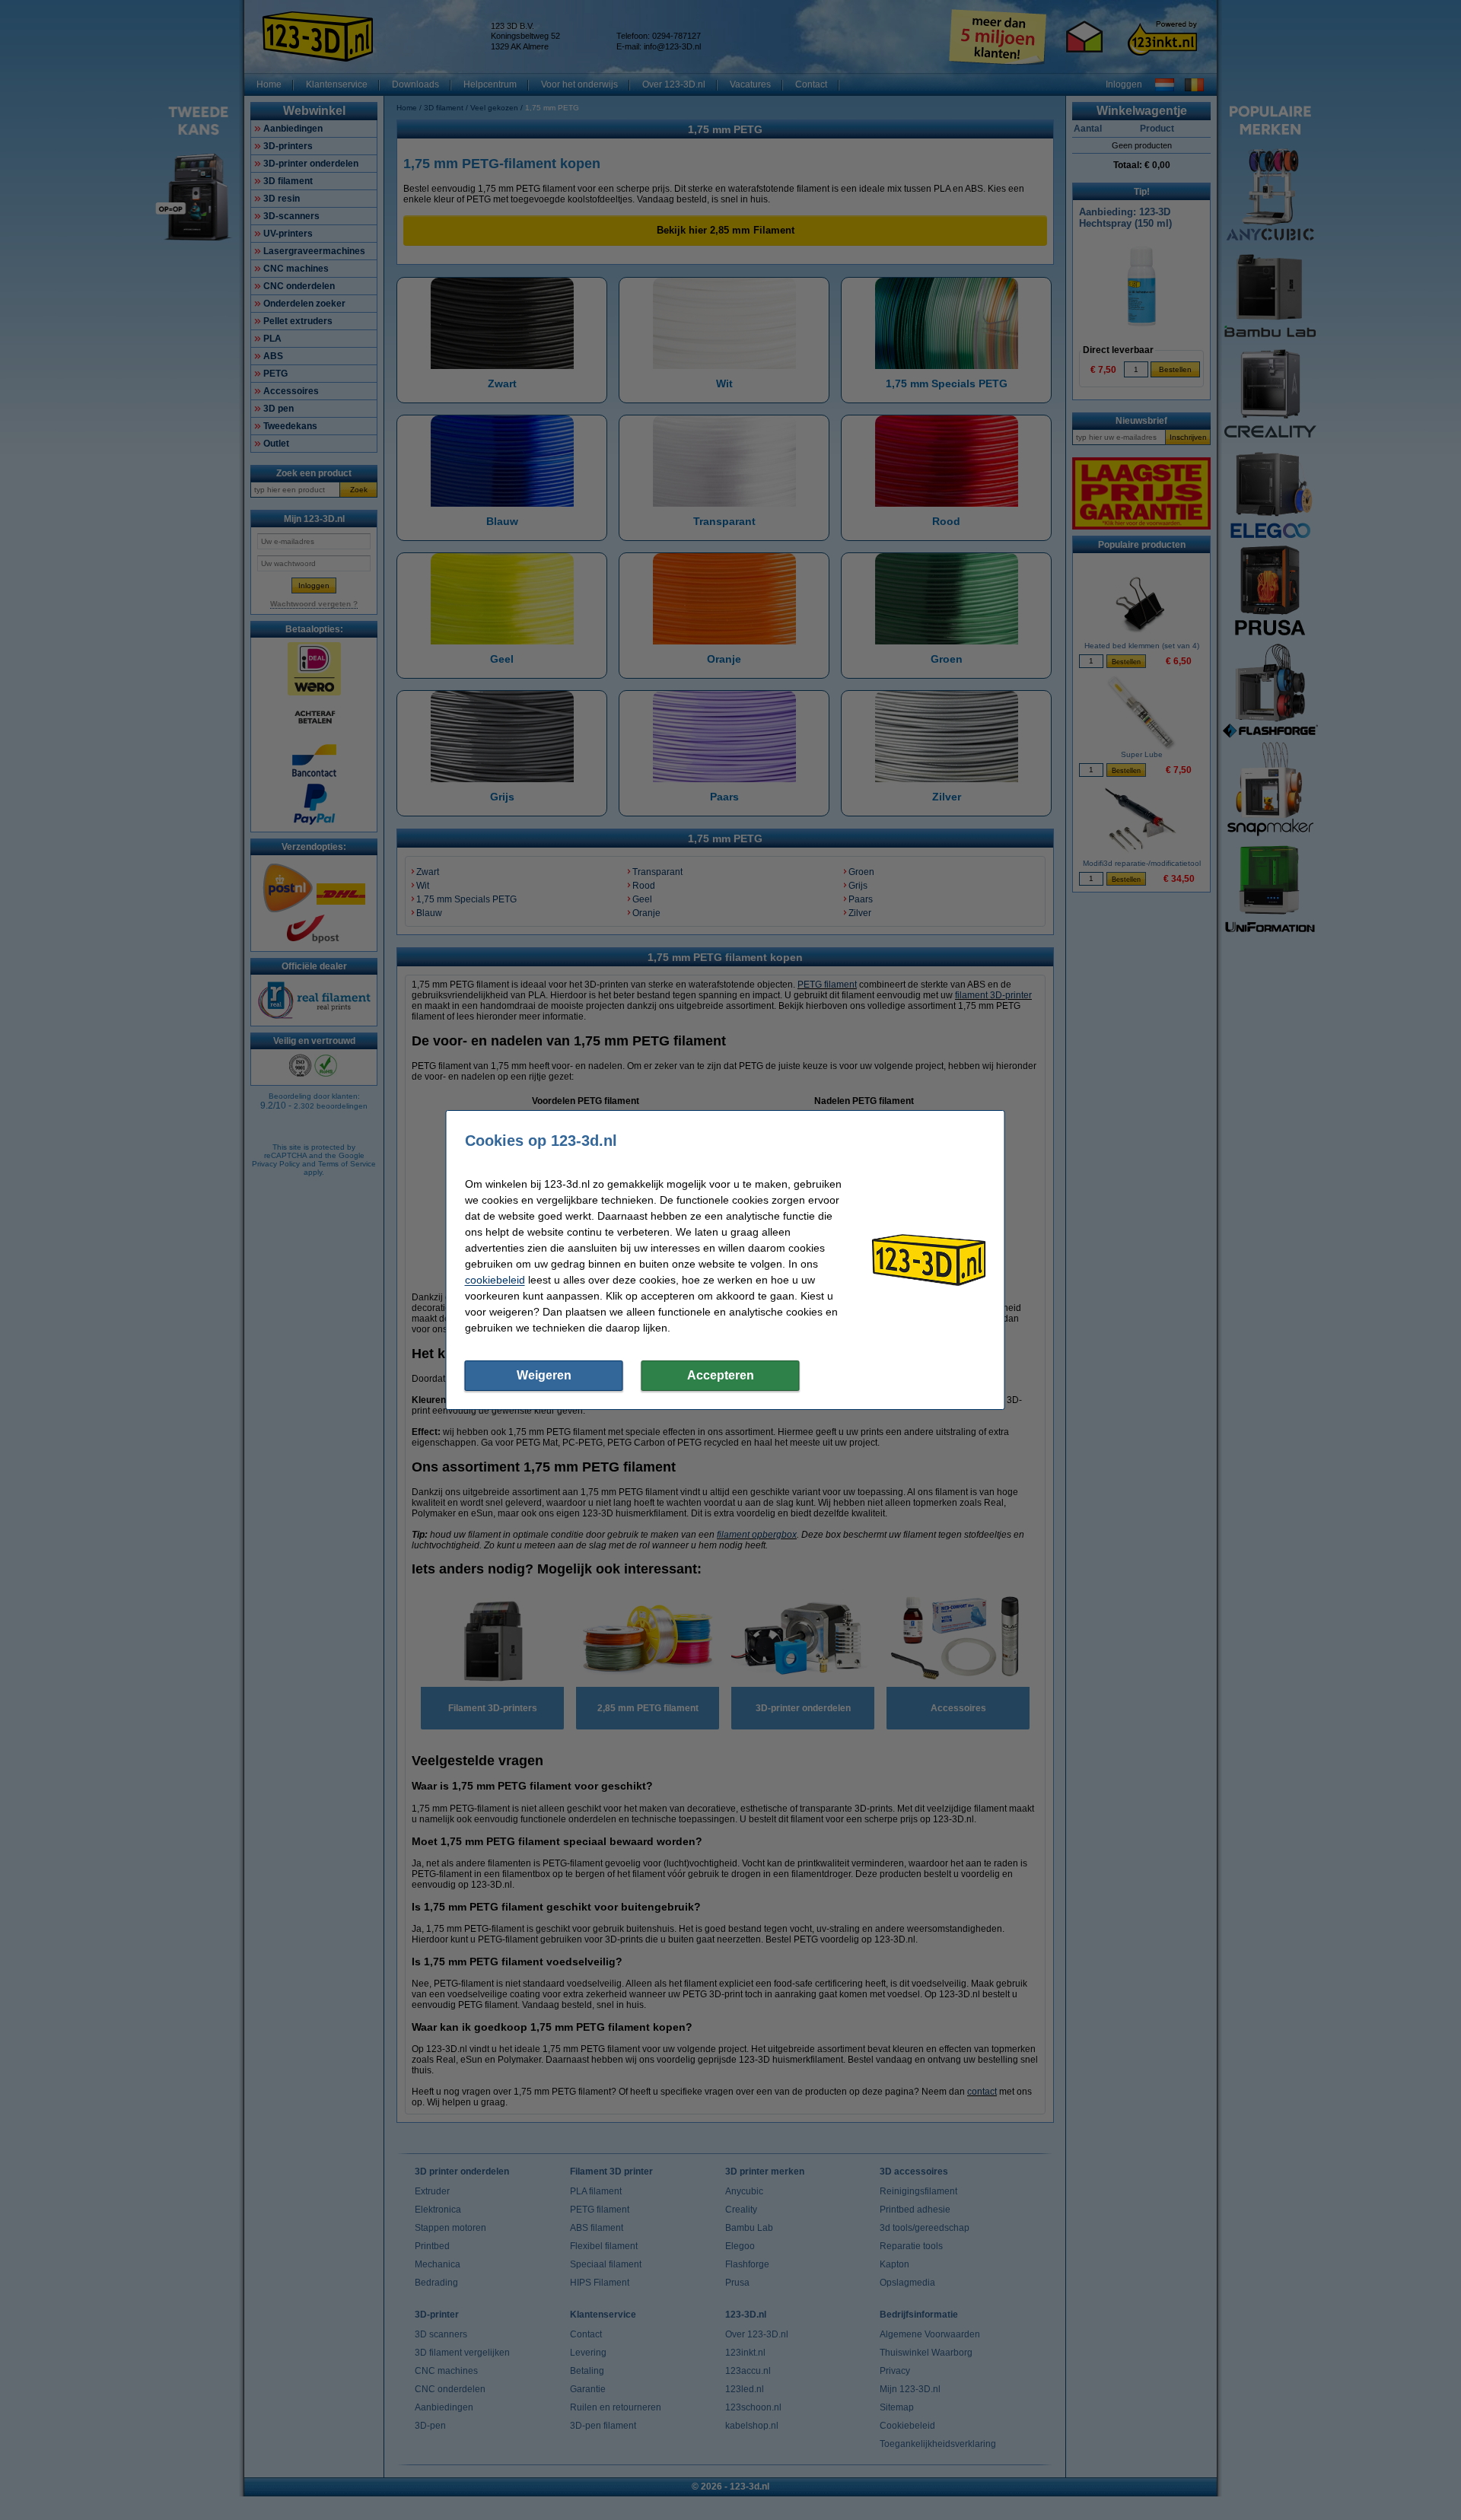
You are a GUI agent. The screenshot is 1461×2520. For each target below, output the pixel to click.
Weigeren (544, 1375)
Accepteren (721, 1375)
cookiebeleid (495, 1280)
